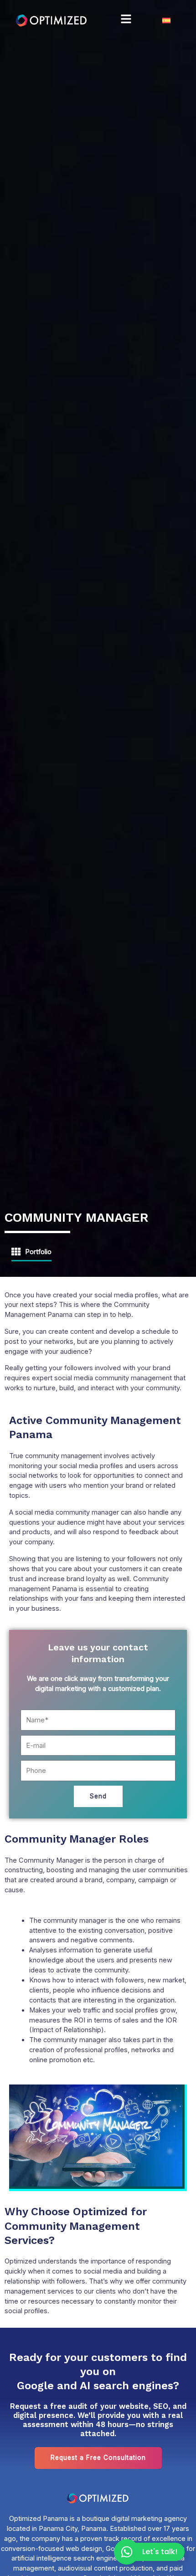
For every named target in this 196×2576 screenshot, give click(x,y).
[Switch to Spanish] (166, 20)
